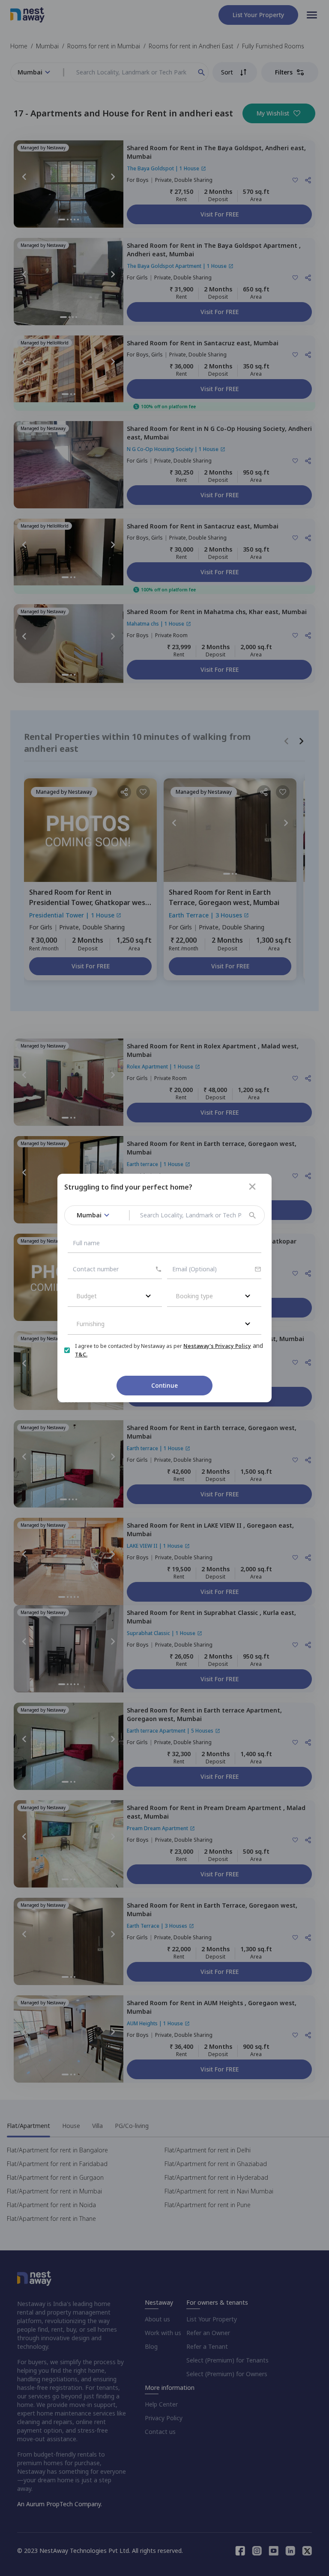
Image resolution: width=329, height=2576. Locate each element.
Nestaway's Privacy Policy (217, 1346)
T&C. (81, 1355)
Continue (164, 1385)
